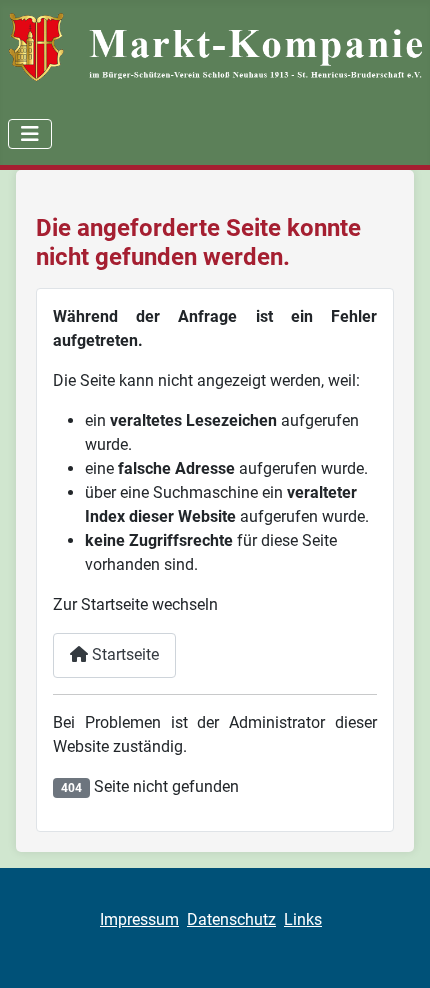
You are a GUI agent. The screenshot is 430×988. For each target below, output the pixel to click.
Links (303, 919)
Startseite (123, 654)
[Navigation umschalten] (30, 134)
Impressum (139, 919)
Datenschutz (231, 919)
